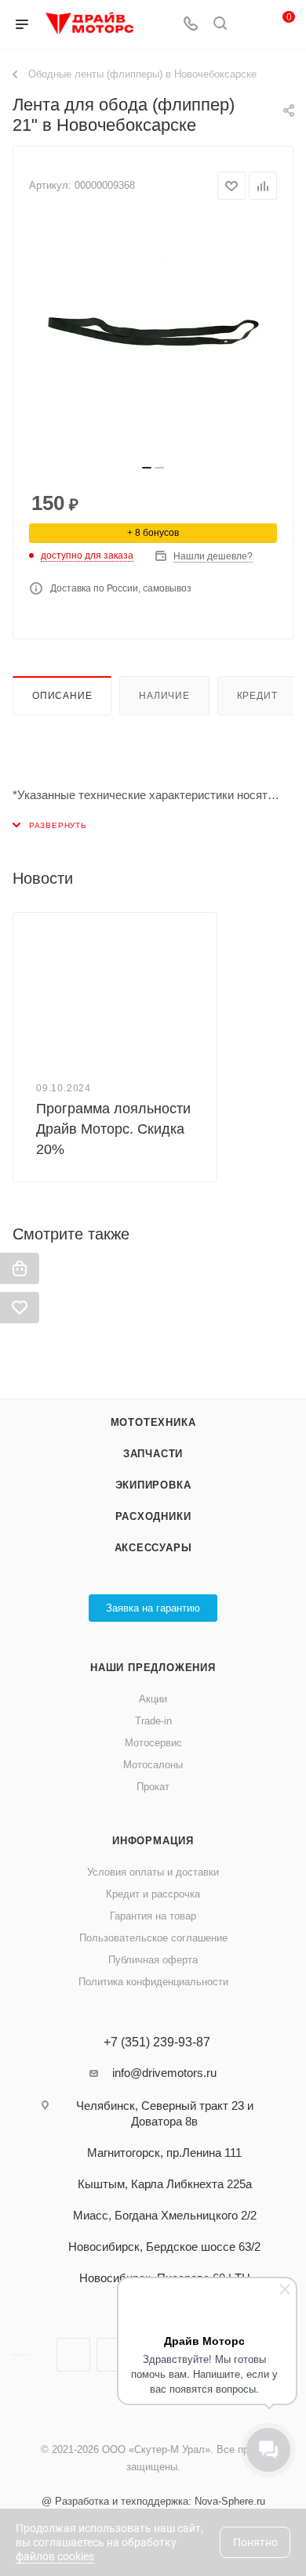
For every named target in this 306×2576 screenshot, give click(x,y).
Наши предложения (153, 1668)
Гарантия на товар (153, 1916)
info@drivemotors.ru (164, 2073)
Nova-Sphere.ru (230, 2501)
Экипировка (153, 1485)
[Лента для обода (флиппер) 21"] (153, 337)
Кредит (257, 696)
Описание (62, 696)
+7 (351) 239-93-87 (157, 2042)
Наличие (164, 696)
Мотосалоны (153, 1765)
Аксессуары (153, 1548)
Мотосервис (153, 1743)
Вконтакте (73, 2355)
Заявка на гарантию (153, 1608)
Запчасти (153, 1454)
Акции (153, 1699)
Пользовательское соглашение (153, 1938)
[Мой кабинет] (250, 25)
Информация (153, 1841)
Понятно (255, 2542)
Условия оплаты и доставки (153, 1872)
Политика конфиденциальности (153, 1982)
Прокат (153, 1787)
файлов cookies (55, 2556)
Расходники (153, 1516)
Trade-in (153, 1721)
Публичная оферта (153, 1960)
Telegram (113, 2355)
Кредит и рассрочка (153, 1894)
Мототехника (153, 1422)
